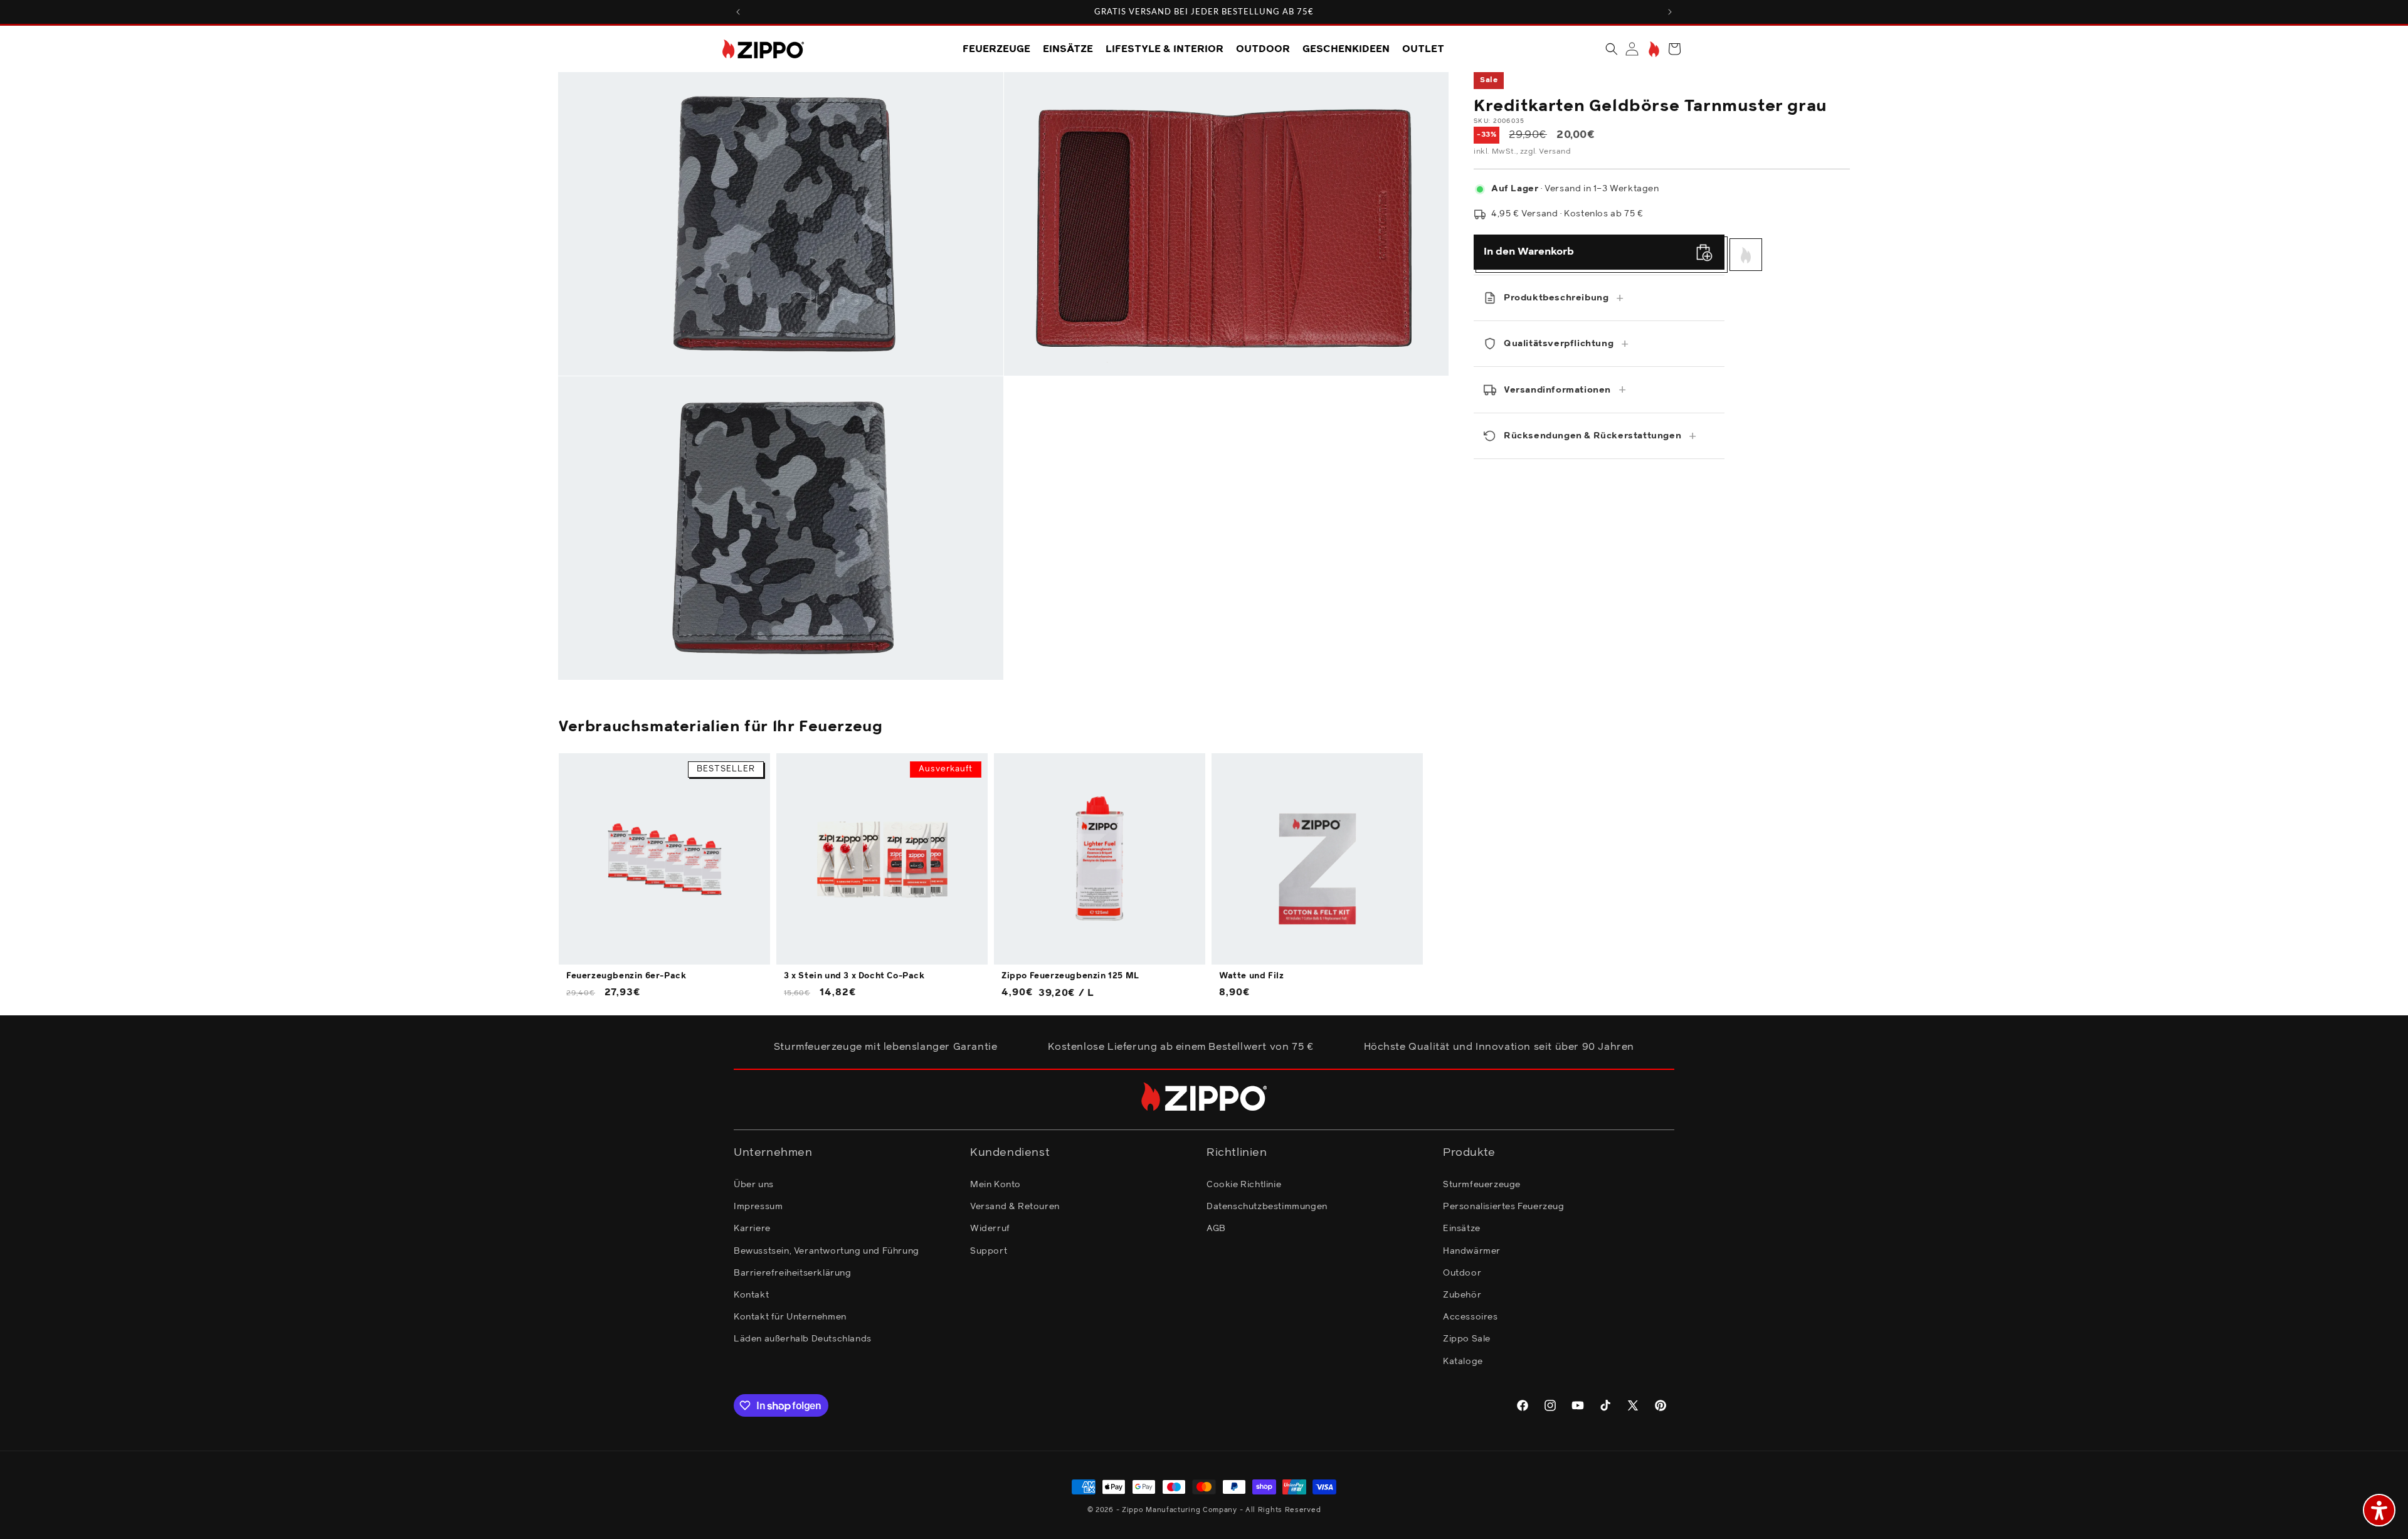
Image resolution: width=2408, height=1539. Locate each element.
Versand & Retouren (1015, 1207)
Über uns (754, 1185)
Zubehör (1462, 1295)
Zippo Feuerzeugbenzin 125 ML (1070, 976)
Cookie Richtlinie (1244, 1185)
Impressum (758, 1207)
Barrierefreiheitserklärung (793, 1273)
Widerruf (990, 1229)
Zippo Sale (1467, 1339)
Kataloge (1463, 1362)
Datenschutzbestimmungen (1267, 1207)
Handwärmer (1472, 1251)
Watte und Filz (1251, 976)
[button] (1612, 49)
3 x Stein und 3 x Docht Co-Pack (854, 976)
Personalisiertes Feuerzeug (1504, 1207)
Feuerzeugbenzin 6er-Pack (626, 976)
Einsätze (1462, 1229)
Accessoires (1471, 1317)
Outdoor (1462, 1273)
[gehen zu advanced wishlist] (1653, 49)
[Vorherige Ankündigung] (738, 12)
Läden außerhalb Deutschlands (803, 1339)
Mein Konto (995, 1185)
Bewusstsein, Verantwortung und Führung (826, 1251)
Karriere (752, 1229)
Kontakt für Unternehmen (790, 1317)
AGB (1216, 1229)
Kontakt (751, 1295)
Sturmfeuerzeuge (1482, 1185)
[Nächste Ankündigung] (1670, 12)
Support (989, 1251)
